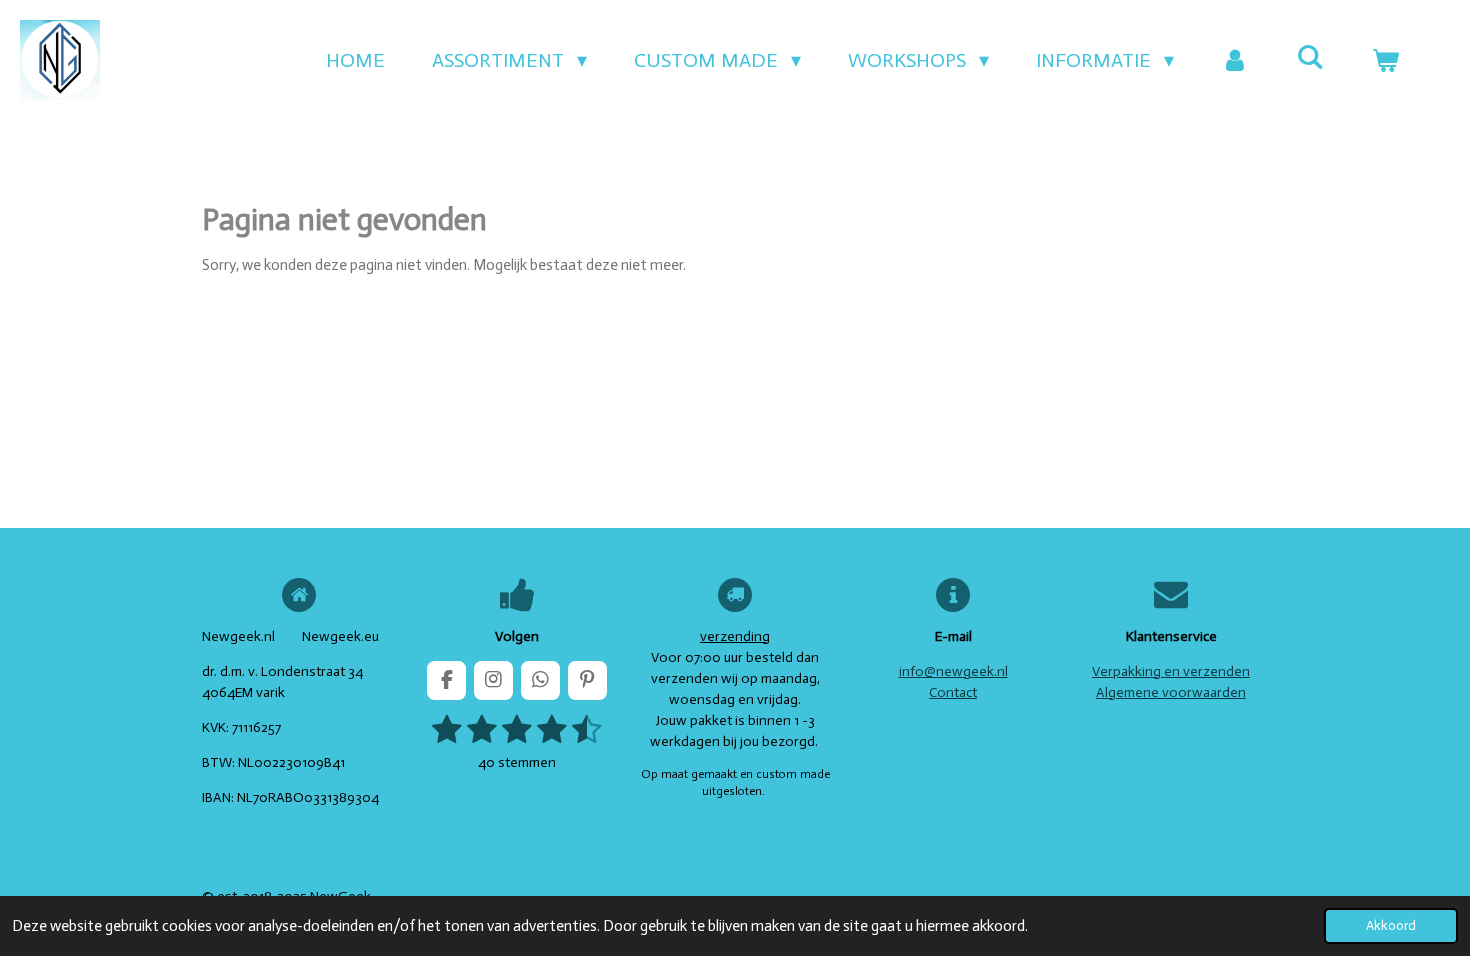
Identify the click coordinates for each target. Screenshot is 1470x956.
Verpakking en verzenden (1171, 671)
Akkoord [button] (1391, 925)
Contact (953, 692)
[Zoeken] (1310, 57)
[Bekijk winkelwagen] (1385, 60)
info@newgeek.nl (953, 671)
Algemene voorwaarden (1171, 692)
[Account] (1235, 60)
